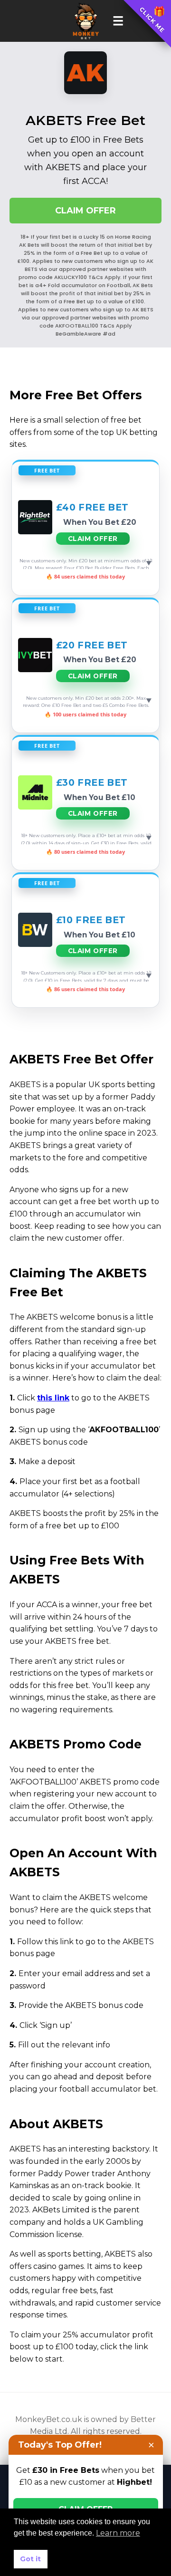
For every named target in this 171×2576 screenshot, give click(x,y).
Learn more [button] (118, 2533)
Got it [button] (30, 2559)
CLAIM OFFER (85, 211)
